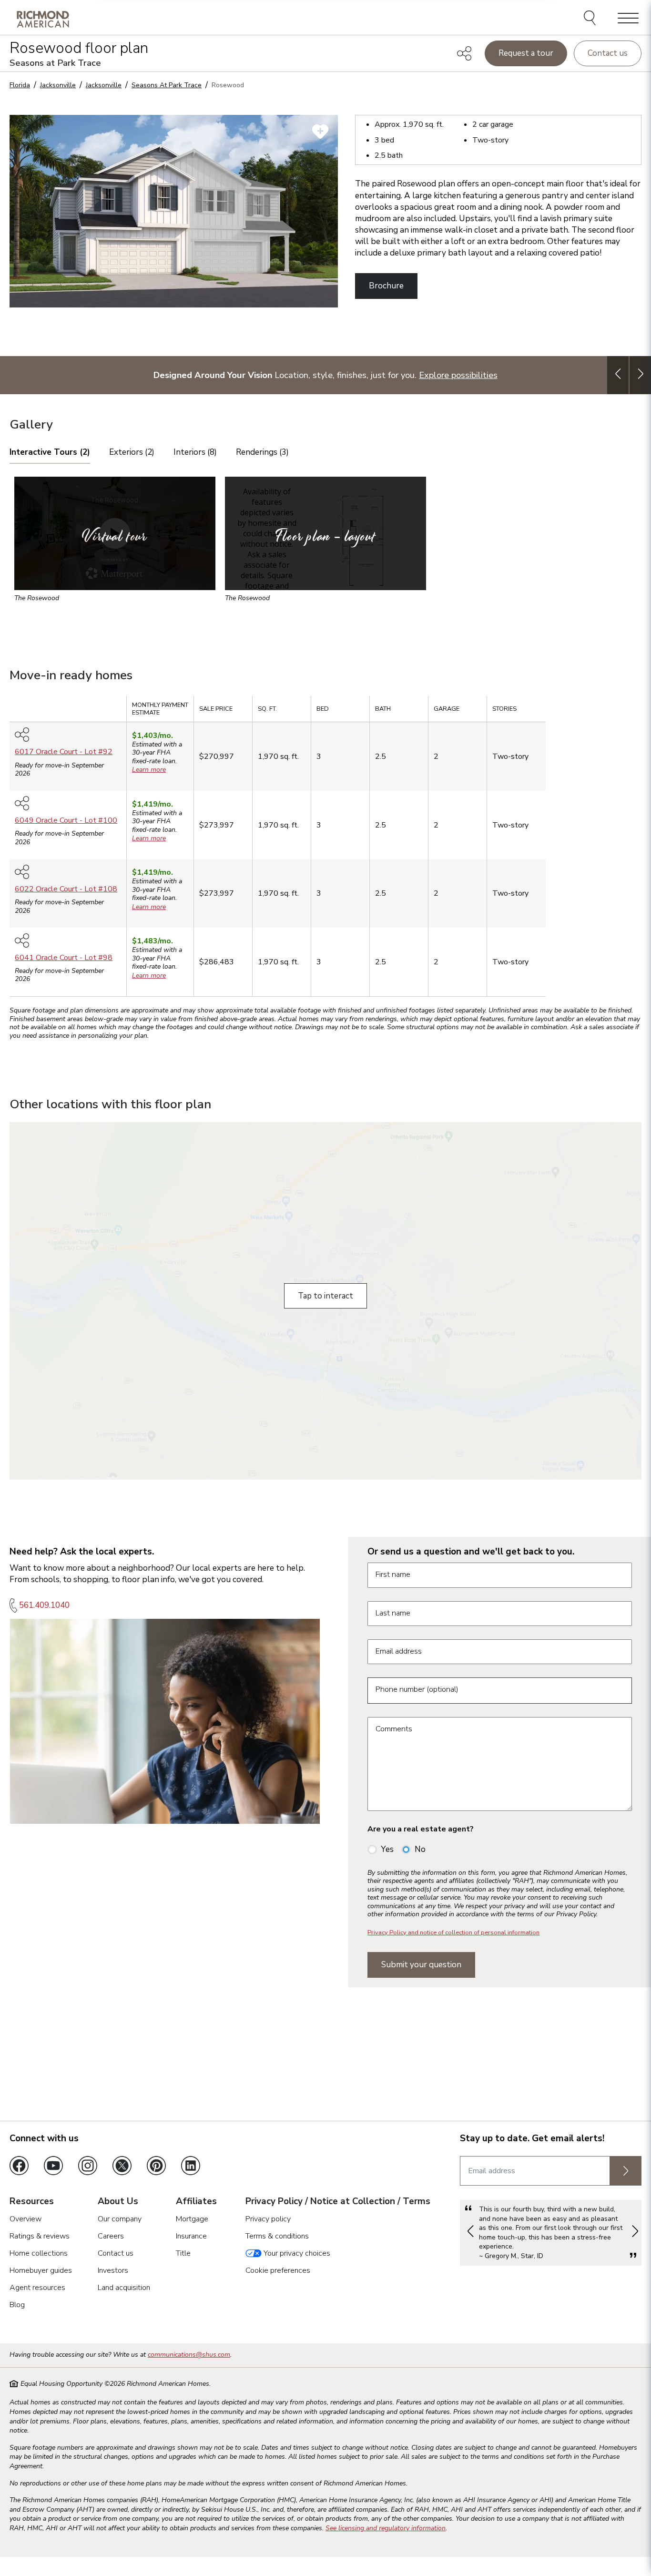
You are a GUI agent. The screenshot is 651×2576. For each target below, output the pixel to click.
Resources (32, 2202)
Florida (20, 85)
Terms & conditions (277, 2236)
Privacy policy (268, 2219)
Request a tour (526, 53)
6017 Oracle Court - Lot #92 (64, 752)
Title (183, 2253)
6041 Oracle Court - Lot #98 (64, 958)
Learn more (149, 770)
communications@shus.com (189, 2355)
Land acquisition (124, 2288)
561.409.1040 (44, 1605)
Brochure (386, 286)
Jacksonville (58, 85)
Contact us (608, 53)
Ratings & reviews (40, 2236)
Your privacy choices (296, 2253)
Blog (17, 2305)
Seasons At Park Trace (167, 85)
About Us (118, 2202)
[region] (325, 850)
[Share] (464, 53)
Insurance (191, 2236)
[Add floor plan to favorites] (320, 132)
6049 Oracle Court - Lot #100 (66, 820)
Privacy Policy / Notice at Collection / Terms (338, 2202)
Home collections (39, 2253)
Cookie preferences (278, 2270)
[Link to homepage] (43, 19)
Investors (113, 2270)
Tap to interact (325, 1296)
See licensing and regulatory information (386, 2528)
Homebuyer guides (41, 2270)
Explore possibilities (458, 375)
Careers (111, 2236)
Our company (120, 2219)
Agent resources (37, 2288)
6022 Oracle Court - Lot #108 (66, 889)
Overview (25, 2219)
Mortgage (192, 2219)
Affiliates (196, 2202)
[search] (591, 19)
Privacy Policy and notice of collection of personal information (453, 1932)
